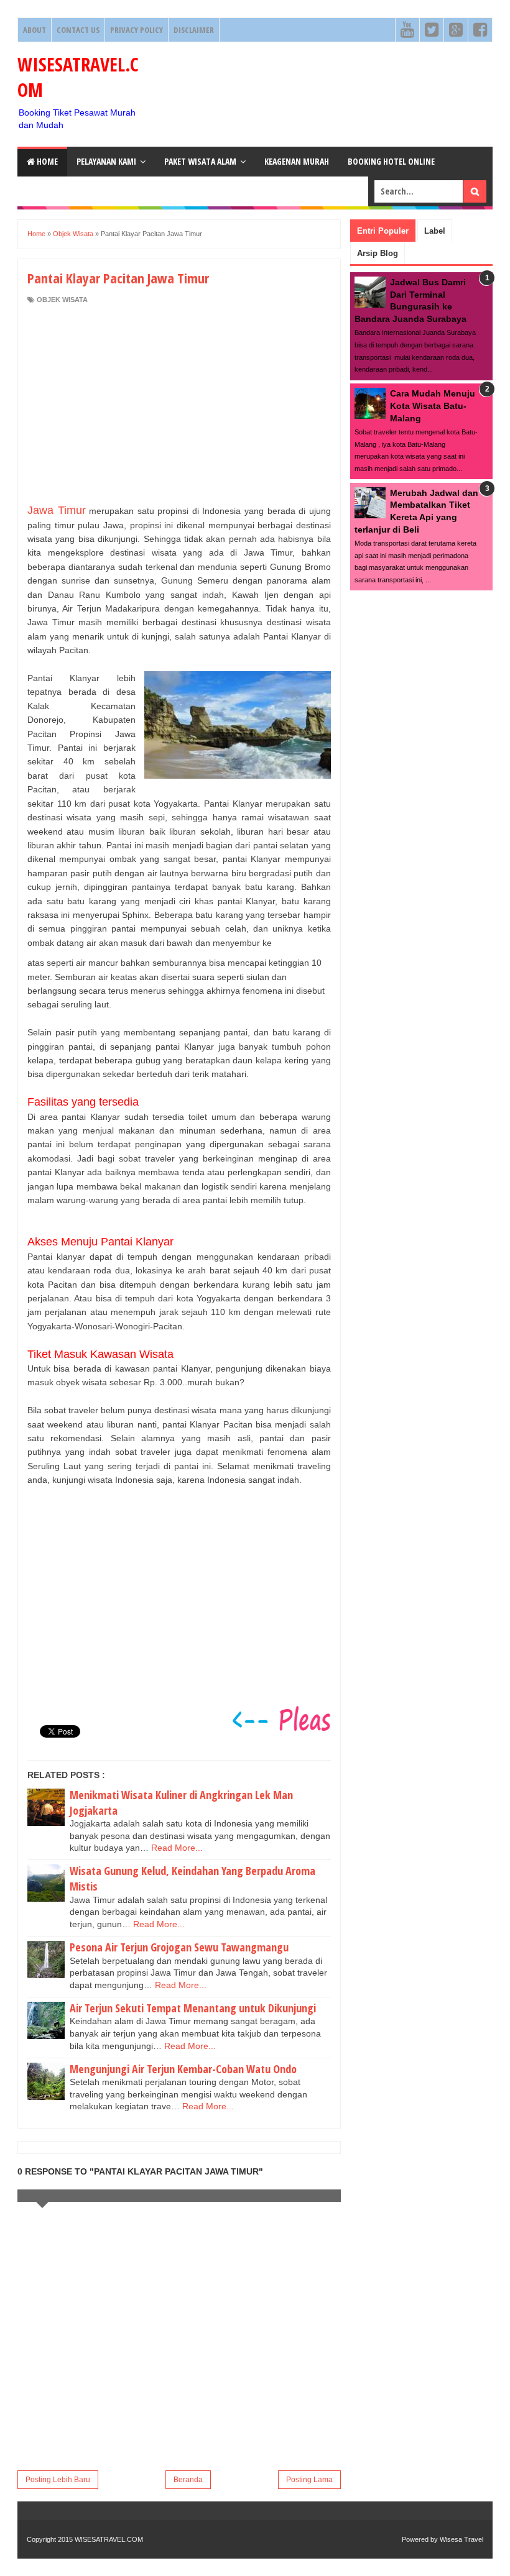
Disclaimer (194, 30)
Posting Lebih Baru (58, 2480)
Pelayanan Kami (106, 161)
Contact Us (78, 30)
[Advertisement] (179, 404)
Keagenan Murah (297, 161)
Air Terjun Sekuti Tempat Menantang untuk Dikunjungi (193, 2008)
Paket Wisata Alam (200, 161)
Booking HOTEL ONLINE (391, 161)
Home (46, 161)
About (35, 30)
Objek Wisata (62, 300)
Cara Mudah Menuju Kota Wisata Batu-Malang (433, 406)
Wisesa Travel (461, 2539)
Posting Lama (309, 2480)
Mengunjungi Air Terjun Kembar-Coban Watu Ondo (183, 2069)
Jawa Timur (57, 510)
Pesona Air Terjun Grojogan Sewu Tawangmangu (179, 1947)
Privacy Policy (137, 30)
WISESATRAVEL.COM (109, 2539)
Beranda (188, 2480)
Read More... (177, 1848)
